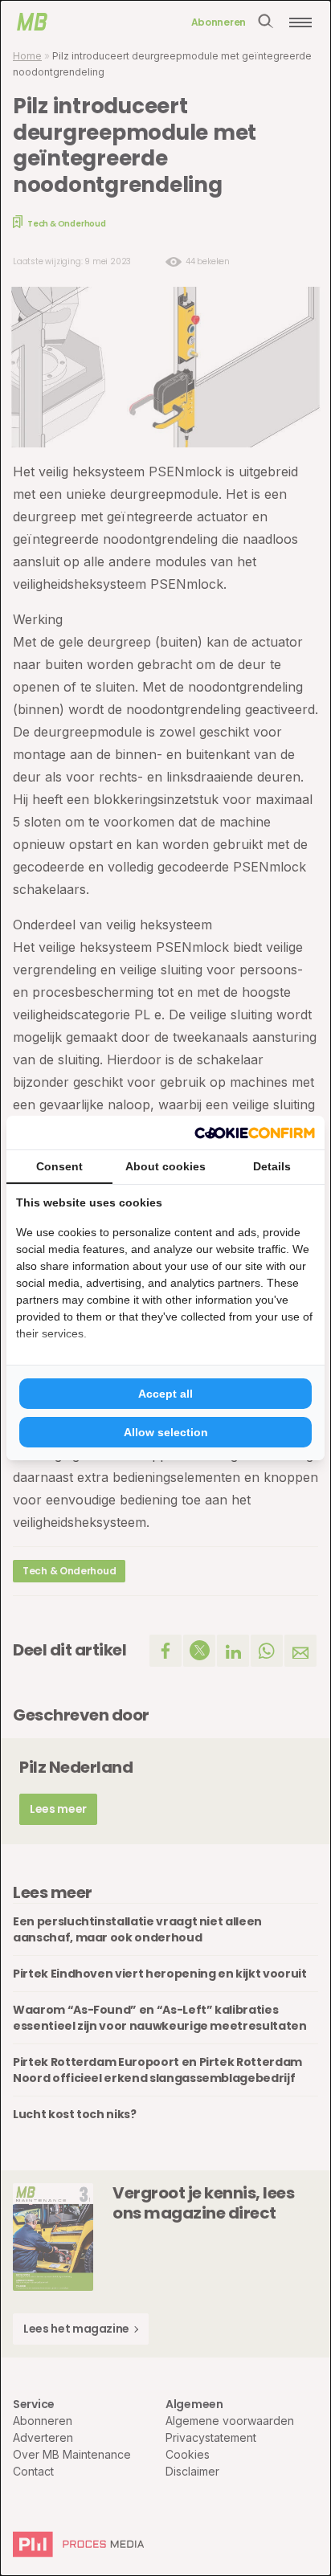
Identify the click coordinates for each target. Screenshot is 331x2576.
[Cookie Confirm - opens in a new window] (255, 1133)
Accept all (165, 1394)
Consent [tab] (59, 1166)
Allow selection (166, 1432)
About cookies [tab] (165, 1166)
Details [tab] (272, 1166)
